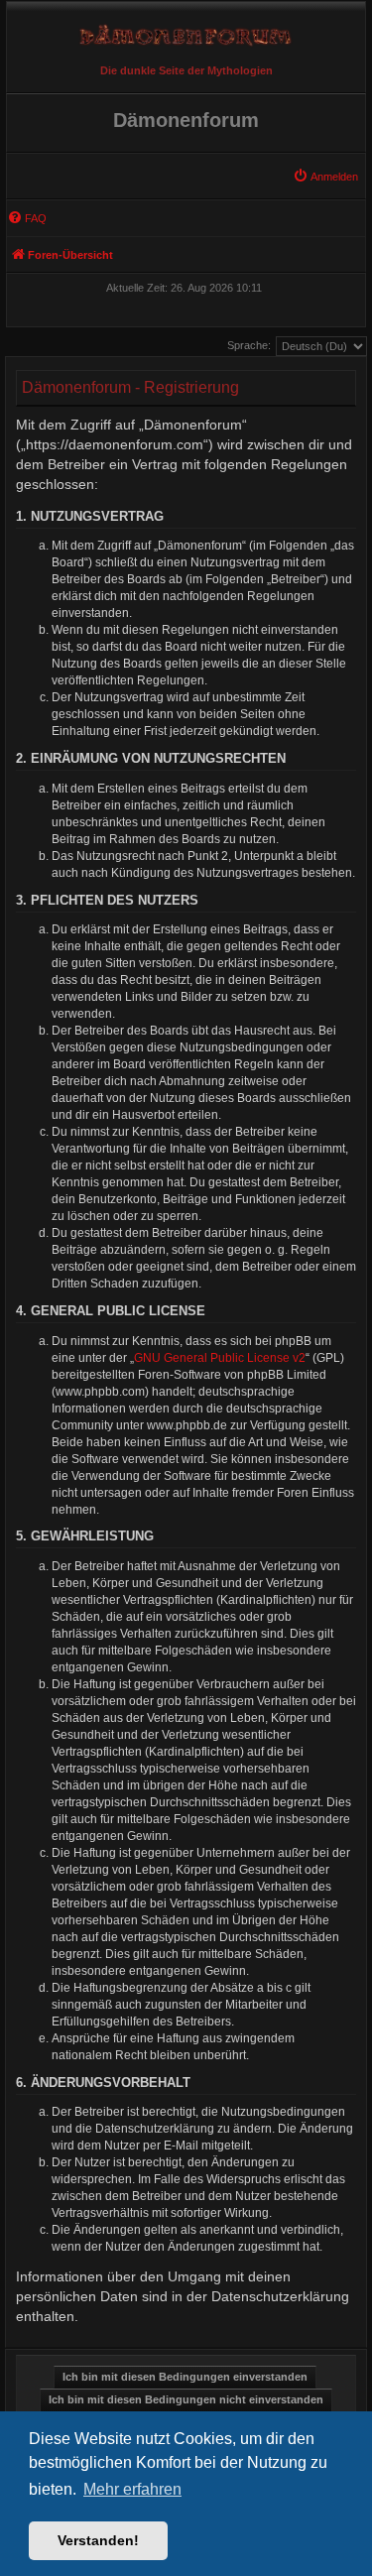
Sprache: (249, 345)
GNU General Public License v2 (220, 1358)
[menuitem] (325, 177)
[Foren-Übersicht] (186, 30)
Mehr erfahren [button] (132, 2489)
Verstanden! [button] (98, 2540)
